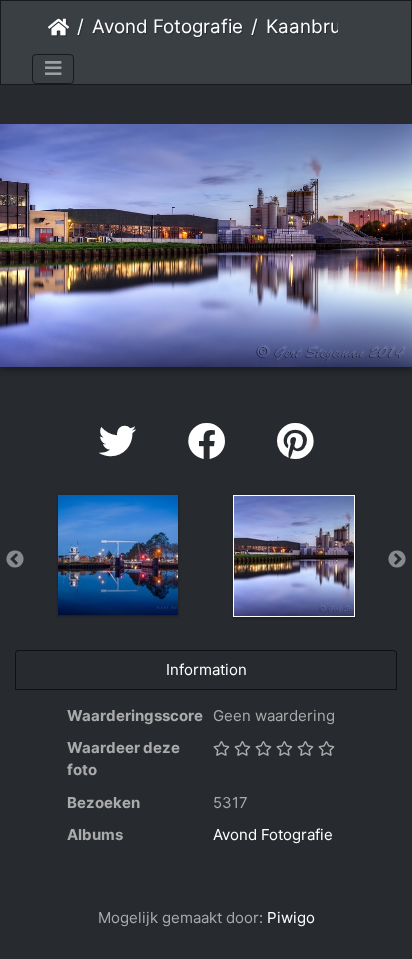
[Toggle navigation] (53, 69)
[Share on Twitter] (123, 441)
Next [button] (397, 560)
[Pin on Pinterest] (295, 441)
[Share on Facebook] (212, 441)
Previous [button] (15, 560)
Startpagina (58, 27)
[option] (118, 555)
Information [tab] (206, 669)
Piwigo (291, 917)
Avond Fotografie (167, 26)
